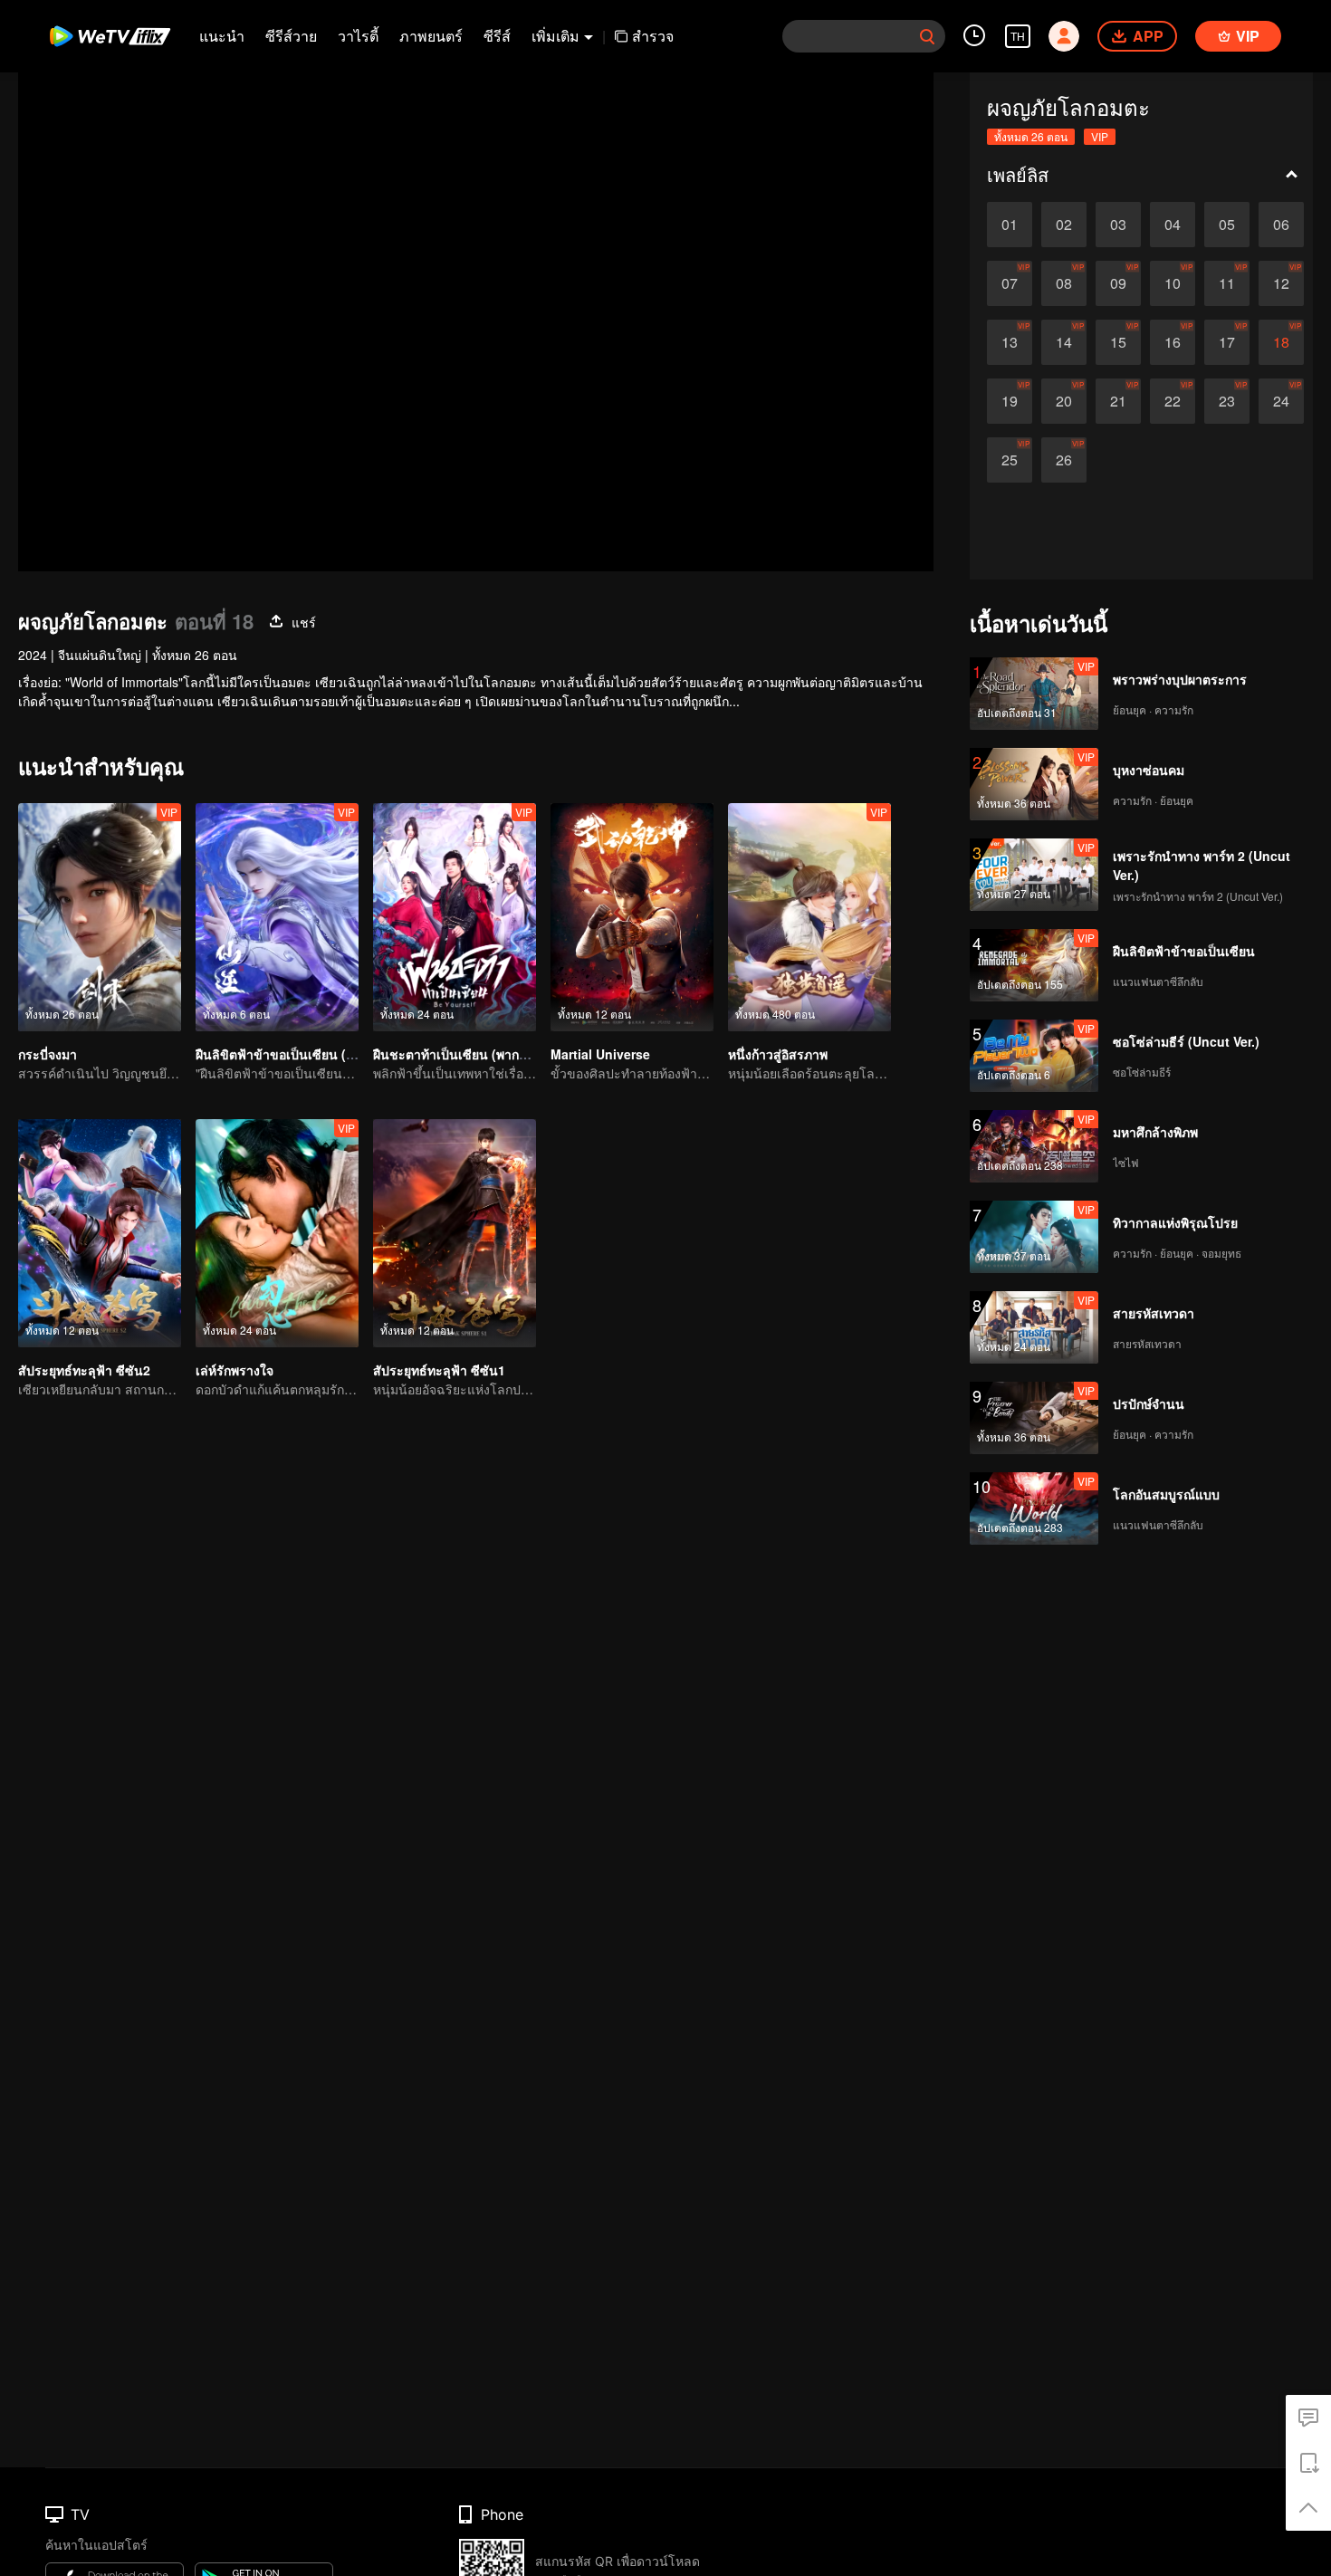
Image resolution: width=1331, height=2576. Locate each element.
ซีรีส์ (497, 36)
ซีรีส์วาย (291, 36)
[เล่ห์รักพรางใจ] (277, 1233)
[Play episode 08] (1064, 283)
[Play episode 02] (1064, 225)
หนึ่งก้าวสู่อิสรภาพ (778, 1054)
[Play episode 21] (1118, 401)
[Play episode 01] (1010, 225)
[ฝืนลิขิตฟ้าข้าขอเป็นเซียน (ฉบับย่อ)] (277, 917)
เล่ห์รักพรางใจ (235, 1370)
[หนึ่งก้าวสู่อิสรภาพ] (809, 917)
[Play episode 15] (1118, 342)
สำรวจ (653, 36)
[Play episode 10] (1173, 283)
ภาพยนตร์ (431, 36)
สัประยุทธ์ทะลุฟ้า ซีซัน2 (84, 1370)
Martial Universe (600, 1054)
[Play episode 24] (1281, 401)
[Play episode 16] (1173, 342)
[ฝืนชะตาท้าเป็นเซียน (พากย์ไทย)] (455, 917)
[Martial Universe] (632, 917)
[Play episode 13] (1010, 342)
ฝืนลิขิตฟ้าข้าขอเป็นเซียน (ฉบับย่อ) (293, 1054)
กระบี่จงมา (48, 1054)
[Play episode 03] (1118, 225)
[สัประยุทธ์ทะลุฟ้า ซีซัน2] (100, 1233)
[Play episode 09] (1118, 283)
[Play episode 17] (1227, 342)
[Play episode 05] (1227, 225)
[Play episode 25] (1010, 460)
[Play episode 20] (1064, 401)
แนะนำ (222, 36)
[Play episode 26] (1064, 460)
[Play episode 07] (1010, 283)
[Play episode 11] (1227, 283)
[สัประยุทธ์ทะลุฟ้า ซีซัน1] (455, 1233)
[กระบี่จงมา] (100, 917)
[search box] (927, 36)
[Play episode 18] (1281, 342)
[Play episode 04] (1173, 225)
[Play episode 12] (1281, 283)
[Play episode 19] (1010, 401)
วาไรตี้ (358, 36)
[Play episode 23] (1227, 401)
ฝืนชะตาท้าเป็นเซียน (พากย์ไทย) (463, 1054)
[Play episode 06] (1281, 225)
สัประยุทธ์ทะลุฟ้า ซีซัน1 (439, 1370)
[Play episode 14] (1064, 342)
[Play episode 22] (1173, 401)
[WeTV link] (111, 36)
